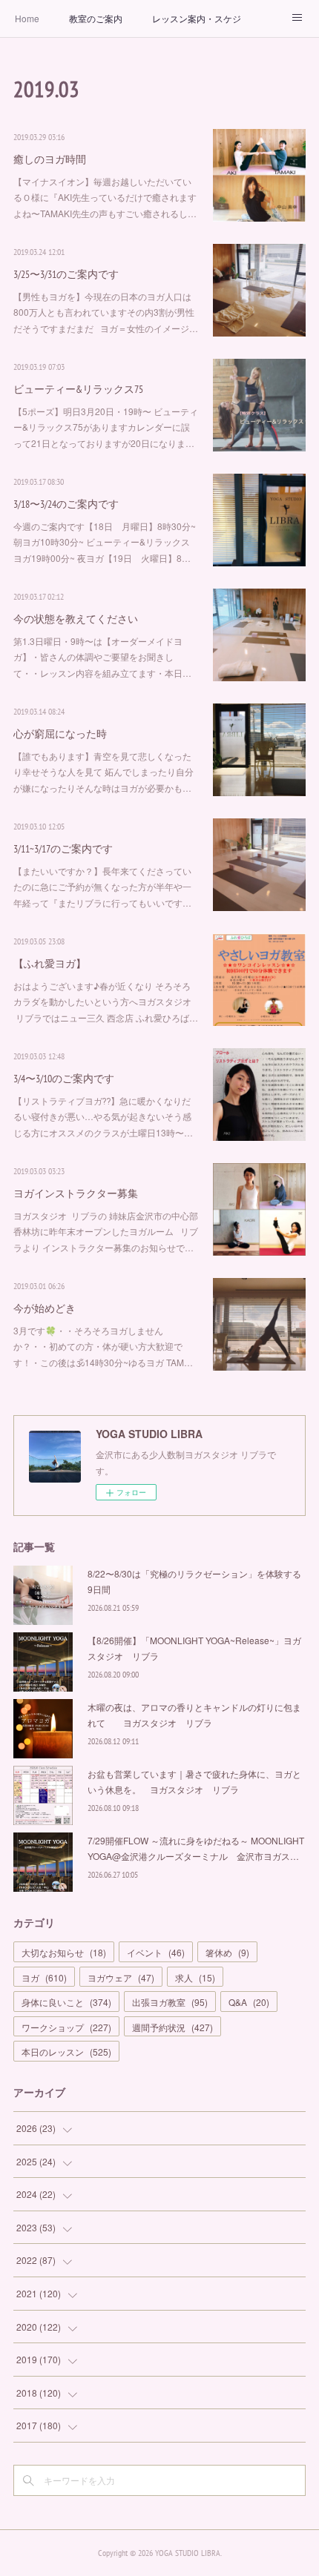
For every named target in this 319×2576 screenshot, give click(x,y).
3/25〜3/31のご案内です (66, 274)
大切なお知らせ (64, 1952)
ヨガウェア (121, 1977)
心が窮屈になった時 (60, 734)
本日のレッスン (66, 2052)
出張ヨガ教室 (170, 2002)
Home (27, 18)
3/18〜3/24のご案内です (66, 504)
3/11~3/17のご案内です (63, 849)
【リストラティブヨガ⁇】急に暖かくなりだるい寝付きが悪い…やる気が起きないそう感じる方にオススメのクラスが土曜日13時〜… (103, 1116)
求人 (195, 1977)
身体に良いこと (66, 2002)
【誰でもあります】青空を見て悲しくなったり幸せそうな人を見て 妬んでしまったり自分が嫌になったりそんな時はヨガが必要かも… (103, 772)
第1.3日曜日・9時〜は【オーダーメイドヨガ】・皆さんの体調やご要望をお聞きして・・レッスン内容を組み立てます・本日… (102, 657)
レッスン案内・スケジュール (197, 18)
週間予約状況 (172, 2027)
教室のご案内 (96, 18)
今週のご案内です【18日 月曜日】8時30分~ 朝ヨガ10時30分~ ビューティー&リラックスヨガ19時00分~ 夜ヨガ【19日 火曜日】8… (105, 542)
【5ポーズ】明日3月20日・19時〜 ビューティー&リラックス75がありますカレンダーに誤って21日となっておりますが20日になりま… (106, 427)
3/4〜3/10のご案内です (64, 1079)
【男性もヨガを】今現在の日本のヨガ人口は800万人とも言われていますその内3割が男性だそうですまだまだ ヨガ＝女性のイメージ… (106, 312)
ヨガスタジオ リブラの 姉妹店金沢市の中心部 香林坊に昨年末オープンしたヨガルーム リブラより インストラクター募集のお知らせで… (106, 1231)
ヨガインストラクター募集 (76, 1193)
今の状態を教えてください (76, 619)
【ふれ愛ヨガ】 (50, 964)
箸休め (227, 1952)
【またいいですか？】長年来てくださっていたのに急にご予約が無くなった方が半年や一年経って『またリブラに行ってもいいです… (102, 887)
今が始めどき (45, 1308)
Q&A (249, 2002)
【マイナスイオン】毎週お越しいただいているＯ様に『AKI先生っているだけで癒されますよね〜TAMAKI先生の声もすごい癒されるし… (105, 197)
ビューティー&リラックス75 (78, 389)
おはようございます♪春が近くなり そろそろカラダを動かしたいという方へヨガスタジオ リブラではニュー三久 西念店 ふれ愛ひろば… (106, 1001)
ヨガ (44, 1977)
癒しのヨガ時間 (50, 159)
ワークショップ (66, 2027)
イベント (156, 1952)
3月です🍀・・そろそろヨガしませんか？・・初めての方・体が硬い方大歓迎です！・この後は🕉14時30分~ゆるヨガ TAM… (103, 1346)
